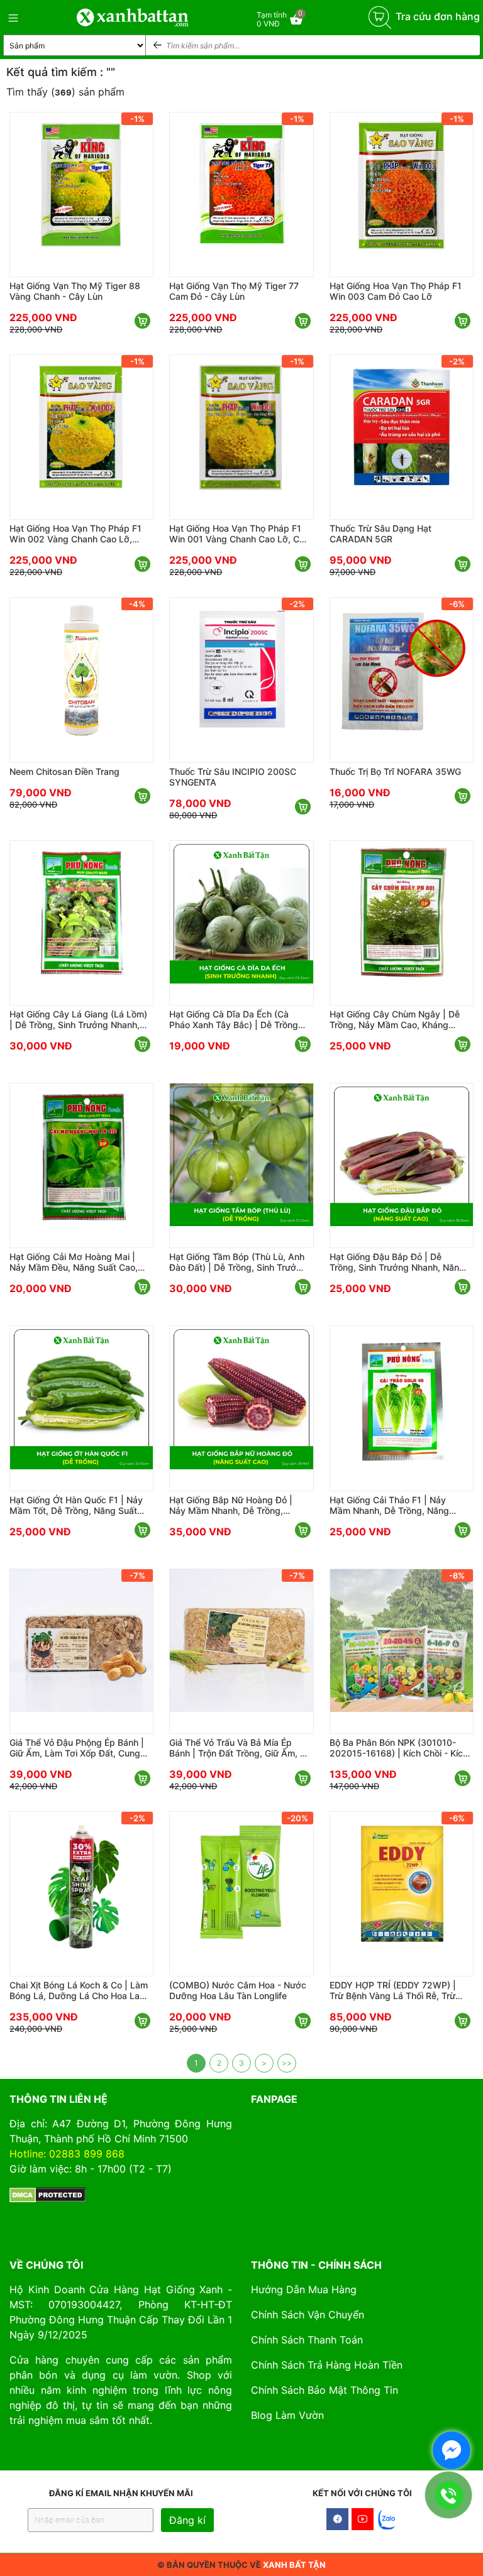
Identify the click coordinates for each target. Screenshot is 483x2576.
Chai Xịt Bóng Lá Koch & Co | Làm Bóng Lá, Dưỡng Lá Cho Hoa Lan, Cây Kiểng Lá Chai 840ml (79, 1990)
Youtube (363, 2519)
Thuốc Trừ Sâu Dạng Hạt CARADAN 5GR (380, 534)
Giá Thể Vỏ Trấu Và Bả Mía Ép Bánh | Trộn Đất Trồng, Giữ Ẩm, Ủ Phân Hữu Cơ (238, 1748)
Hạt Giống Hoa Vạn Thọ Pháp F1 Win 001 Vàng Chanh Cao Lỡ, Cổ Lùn (237, 534)
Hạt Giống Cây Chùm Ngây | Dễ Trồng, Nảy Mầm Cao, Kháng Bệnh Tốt (395, 1019)
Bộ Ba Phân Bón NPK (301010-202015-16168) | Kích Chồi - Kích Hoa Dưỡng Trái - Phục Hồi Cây (399, 1748)
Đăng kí (187, 2520)
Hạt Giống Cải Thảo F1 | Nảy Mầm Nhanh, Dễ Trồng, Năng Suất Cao (389, 1505)
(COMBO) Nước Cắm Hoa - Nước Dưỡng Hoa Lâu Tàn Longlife (238, 1990)
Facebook (337, 2519)
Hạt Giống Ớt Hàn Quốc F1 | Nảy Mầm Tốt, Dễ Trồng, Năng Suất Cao (76, 1505)
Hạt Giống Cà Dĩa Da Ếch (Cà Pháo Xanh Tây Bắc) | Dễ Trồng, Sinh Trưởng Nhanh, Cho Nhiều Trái (235, 1019)
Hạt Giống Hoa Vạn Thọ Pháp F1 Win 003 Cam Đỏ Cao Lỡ (396, 291)
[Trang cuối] (287, 2063)
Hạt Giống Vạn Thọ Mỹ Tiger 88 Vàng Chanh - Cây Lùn (75, 291)
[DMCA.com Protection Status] (47, 2194)
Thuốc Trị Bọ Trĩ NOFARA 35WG (395, 771)
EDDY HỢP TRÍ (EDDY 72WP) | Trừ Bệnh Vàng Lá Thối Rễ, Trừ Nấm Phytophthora (393, 1990)
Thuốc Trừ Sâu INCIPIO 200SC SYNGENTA (233, 777)
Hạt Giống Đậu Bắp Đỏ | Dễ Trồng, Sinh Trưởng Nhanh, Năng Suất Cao (397, 1262)
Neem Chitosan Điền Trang (64, 771)
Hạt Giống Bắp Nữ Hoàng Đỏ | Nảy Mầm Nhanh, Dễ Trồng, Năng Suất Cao (231, 1505)
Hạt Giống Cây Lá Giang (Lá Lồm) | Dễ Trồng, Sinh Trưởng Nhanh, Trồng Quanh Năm (78, 1019)
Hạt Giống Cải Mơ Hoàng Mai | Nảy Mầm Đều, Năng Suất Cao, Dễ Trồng (74, 1262)
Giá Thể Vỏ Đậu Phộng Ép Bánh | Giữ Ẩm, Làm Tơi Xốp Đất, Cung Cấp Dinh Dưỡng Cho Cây (77, 1748)
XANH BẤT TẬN (294, 2565)
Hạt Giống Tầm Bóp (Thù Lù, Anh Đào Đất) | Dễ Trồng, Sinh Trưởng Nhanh (238, 1262)
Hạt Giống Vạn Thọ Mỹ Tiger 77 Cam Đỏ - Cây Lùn (234, 291)
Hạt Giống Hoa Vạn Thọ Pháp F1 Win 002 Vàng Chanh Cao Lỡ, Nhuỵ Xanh (75, 534)
